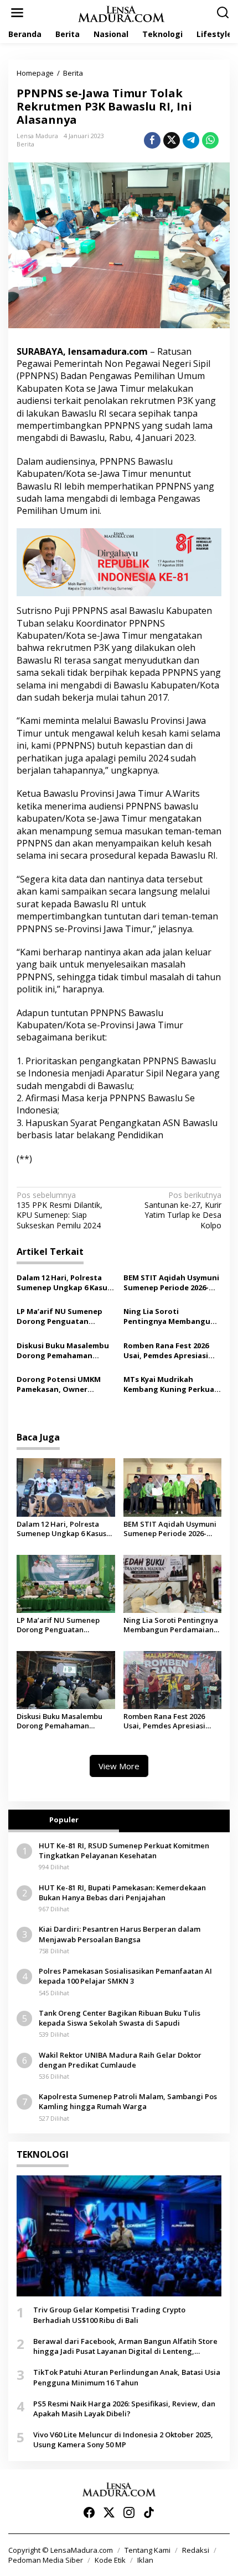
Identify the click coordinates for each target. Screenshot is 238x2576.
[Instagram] (129, 2512)
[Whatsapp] (210, 140)
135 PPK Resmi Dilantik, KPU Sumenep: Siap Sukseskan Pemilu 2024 (59, 1210)
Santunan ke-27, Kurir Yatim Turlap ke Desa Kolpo (183, 1210)
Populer (64, 1820)
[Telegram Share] (191, 140)
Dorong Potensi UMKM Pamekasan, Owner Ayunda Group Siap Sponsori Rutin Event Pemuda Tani (59, 1384)
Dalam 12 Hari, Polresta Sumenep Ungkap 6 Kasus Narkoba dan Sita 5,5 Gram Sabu (66, 1282)
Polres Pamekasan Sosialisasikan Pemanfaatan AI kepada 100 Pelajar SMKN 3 (125, 1976)
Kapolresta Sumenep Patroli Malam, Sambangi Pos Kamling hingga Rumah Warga (128, 2101)
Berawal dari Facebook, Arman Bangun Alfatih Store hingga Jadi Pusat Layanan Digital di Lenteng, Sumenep (125, 2346)
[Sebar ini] (152, 140)
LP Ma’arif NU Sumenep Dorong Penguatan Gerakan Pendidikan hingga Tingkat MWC (59, 1316)
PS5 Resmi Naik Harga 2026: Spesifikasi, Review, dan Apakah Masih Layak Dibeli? (124, 2409)
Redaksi (196, 2550)
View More (119, 1766)
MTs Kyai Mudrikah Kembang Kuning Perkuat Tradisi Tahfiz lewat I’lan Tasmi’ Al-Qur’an (171, 1384)
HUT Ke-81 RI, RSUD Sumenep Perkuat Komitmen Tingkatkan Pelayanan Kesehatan (124, 1850)
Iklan (145, 2560)
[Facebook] (89, 2512)
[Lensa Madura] (121, 13)
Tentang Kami (148, 2550)
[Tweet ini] (172, 140)
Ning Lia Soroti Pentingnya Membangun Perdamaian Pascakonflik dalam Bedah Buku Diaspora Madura (170, 1316)
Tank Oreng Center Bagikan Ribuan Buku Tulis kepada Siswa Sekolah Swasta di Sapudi (120, 2018)
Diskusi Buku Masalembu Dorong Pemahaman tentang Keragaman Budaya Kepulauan (63, 1350)
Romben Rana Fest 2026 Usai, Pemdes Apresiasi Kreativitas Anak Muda (166, 1350)
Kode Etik (110, 2560)
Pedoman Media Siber (46, 2560)
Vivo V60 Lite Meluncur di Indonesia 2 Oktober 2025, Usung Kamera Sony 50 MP (123, 2440)
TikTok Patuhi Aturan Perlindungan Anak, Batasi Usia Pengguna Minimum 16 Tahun (127, 2377)
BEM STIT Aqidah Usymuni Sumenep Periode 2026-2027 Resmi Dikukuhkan (171, 1282)
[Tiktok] (149, 2512)
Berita (25, 144)
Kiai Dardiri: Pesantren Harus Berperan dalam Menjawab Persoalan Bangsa (120, 1934)
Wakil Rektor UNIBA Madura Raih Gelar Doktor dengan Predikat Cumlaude (120, 2060)
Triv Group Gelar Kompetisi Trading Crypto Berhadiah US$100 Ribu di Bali (109, 2315)
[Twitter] (109, 2512)
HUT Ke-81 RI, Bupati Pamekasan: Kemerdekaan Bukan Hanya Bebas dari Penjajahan (122, 1892)
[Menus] (17, 13)
